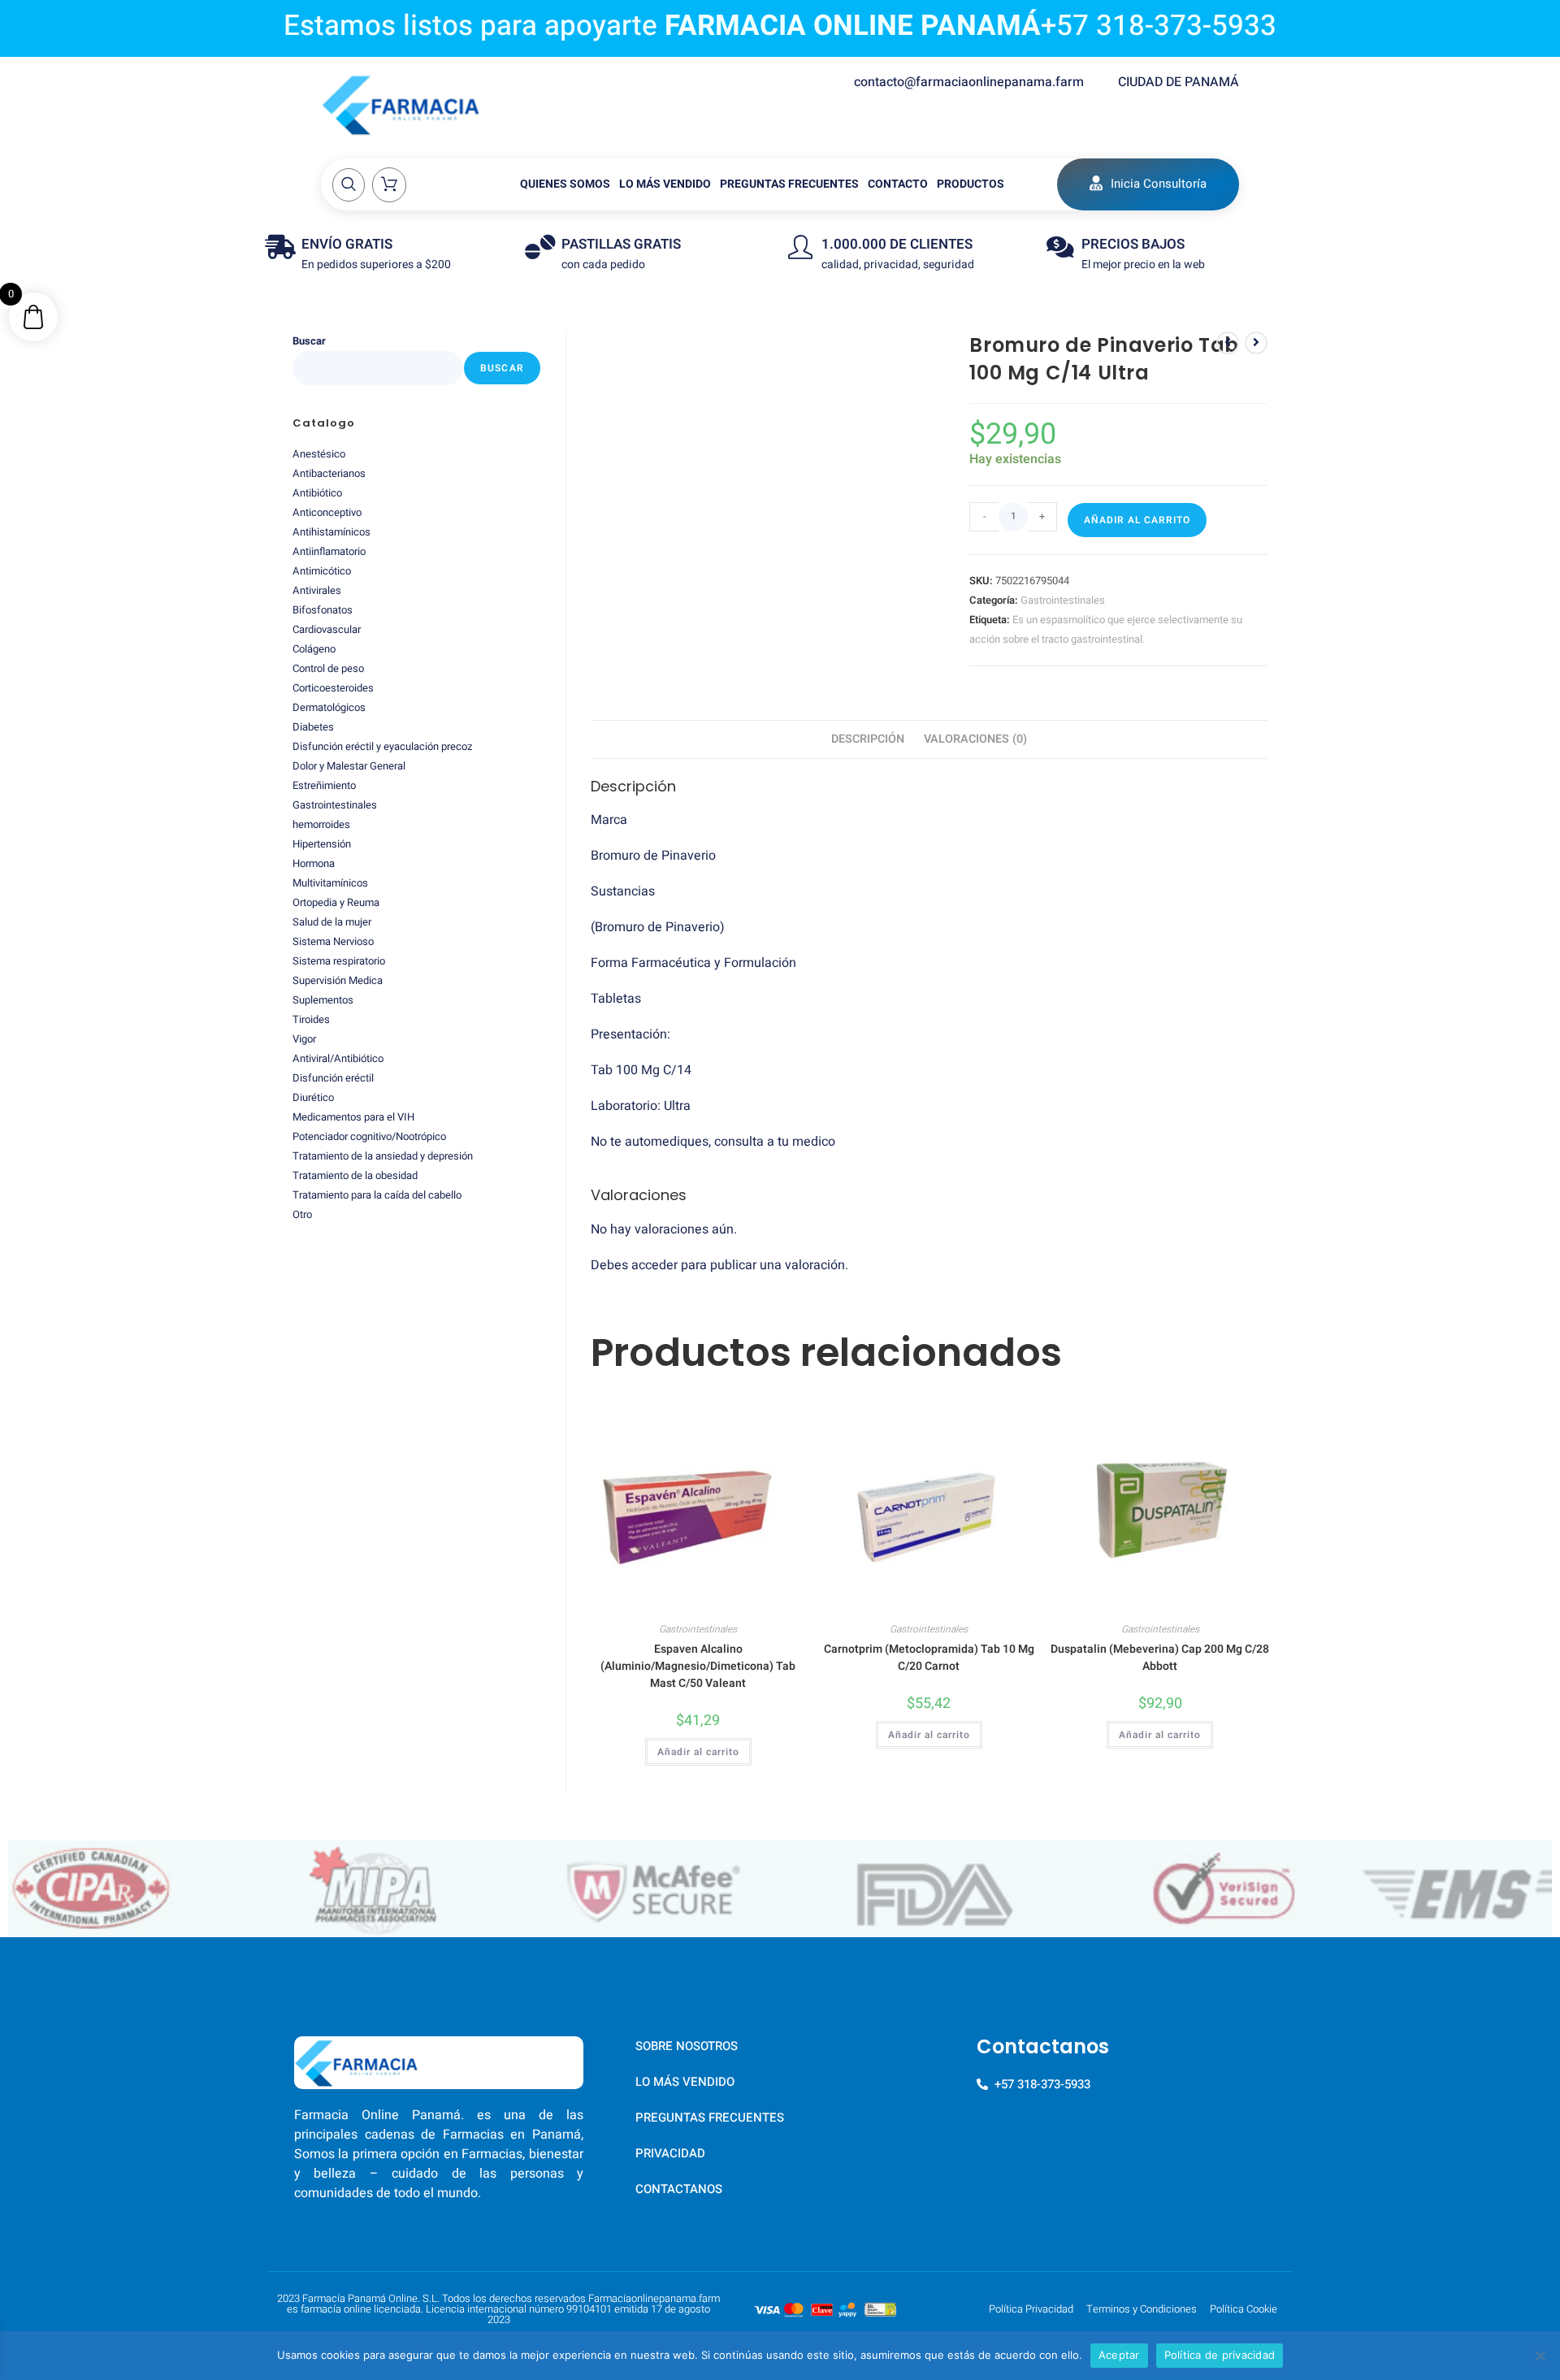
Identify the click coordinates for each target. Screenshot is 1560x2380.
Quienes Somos (565, 184)
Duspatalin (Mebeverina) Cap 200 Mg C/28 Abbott (1160, 1658)
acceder (654, 1265)
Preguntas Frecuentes (789, 184)
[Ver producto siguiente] (1256, 343)
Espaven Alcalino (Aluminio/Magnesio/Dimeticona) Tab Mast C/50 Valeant (698, 1666)
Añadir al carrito (1137, 520)
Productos (971, 184)
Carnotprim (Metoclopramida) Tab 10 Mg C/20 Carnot (929, 1658)
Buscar (309, 341)
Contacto (898, 184)
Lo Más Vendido (665, 184)
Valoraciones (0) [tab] (975, 739)
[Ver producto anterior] (1228, 343)
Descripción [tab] (868, 739)
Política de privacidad (1220, 2355)
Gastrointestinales (1063, 600)
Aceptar (1119, 2355)
